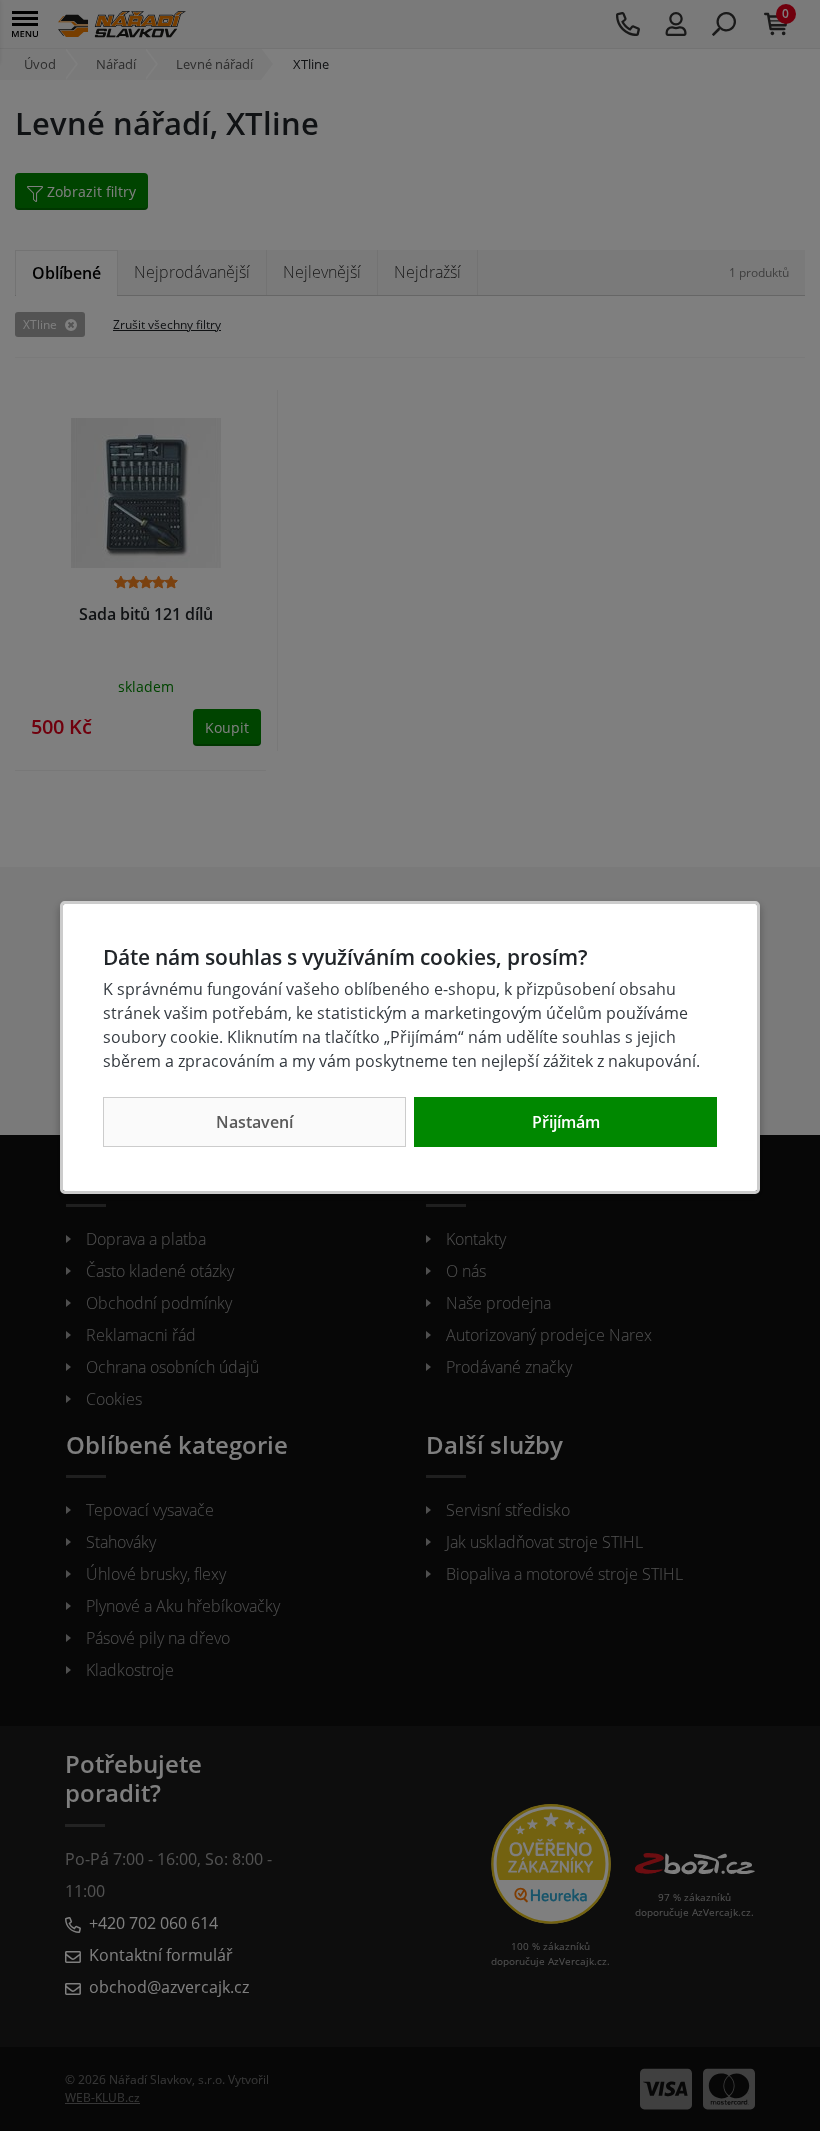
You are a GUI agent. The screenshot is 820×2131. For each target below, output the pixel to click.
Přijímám (566, 1122)
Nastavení (254, 1122)
